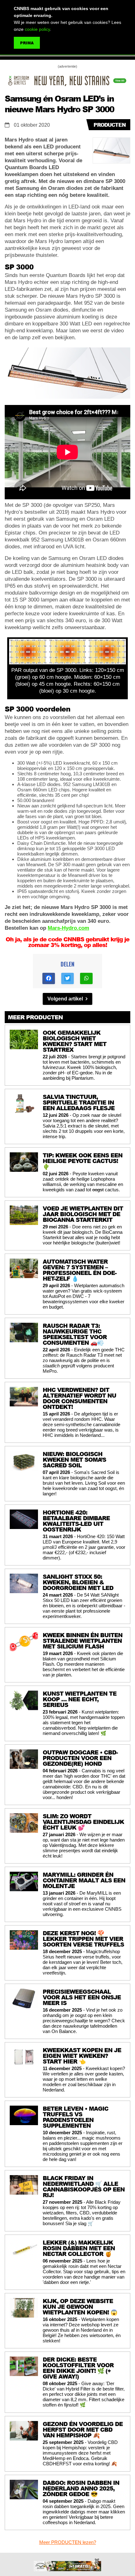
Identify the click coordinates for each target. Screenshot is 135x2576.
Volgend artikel (66, 999)
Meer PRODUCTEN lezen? (68, 2542)
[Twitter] (67, 978)
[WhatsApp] (86, 978)
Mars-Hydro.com (68, 928)
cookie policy (37, 29)
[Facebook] (49, 978)
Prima (27, 43)
